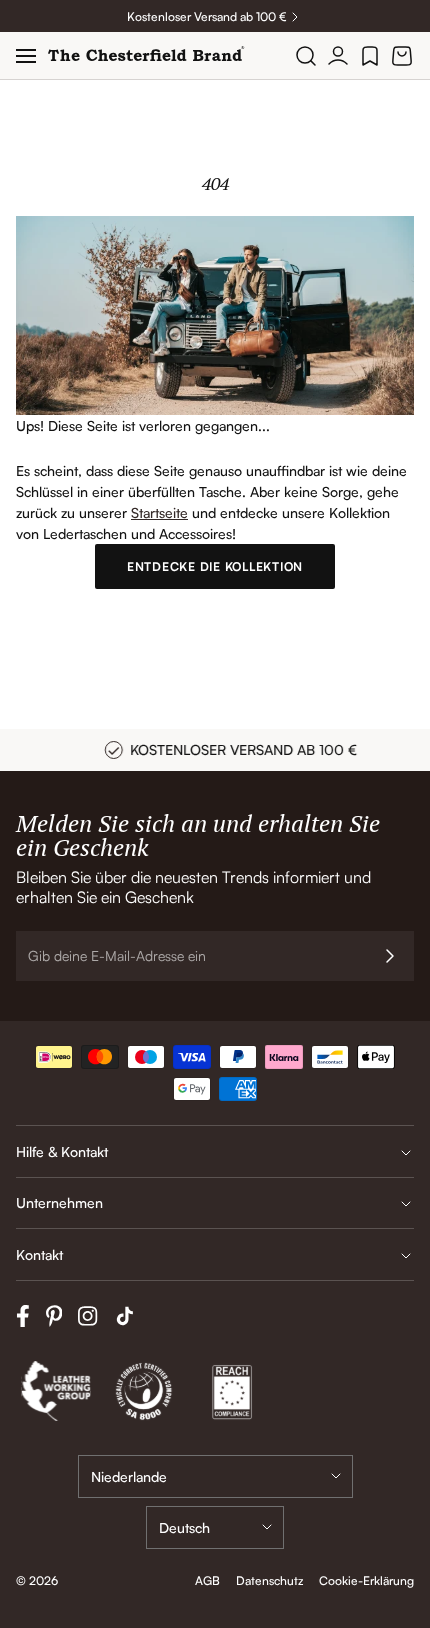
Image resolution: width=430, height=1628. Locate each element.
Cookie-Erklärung (366, 1580)
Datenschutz (269, 1580)
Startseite (159, 512)
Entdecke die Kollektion (215, 566)
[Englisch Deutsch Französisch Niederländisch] (215, 1527)
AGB (207, 1580)
